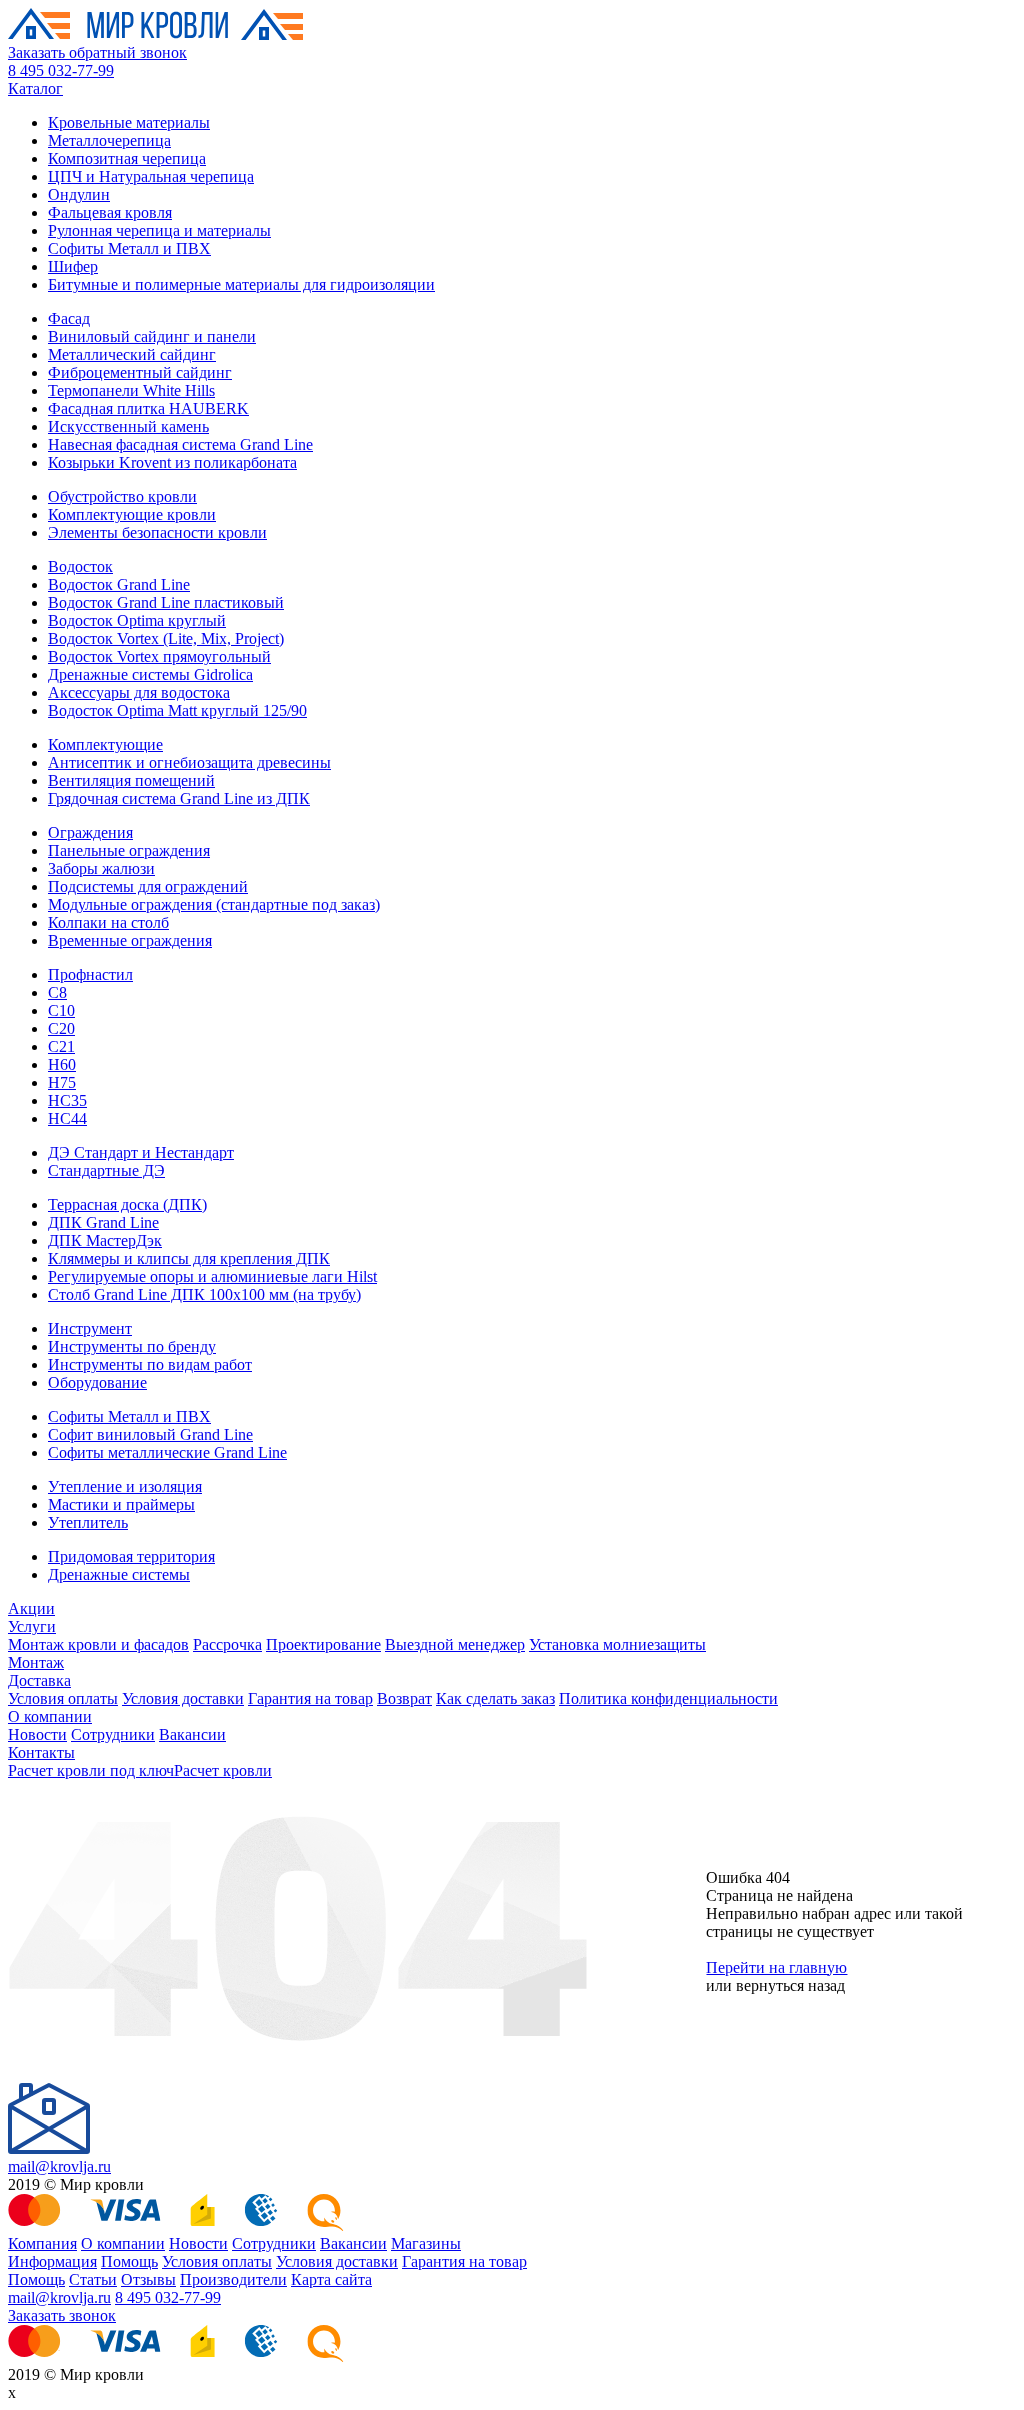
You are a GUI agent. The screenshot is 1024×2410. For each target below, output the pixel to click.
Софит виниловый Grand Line (150, 1434)
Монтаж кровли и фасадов (98, 1644)
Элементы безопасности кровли (157, 532)
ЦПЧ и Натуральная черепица (151, 176)
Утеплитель (88, 1522)
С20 (61, 1028)
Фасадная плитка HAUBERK (148, 408)
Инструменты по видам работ (150, 1364)
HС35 (67, 1100)
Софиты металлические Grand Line (167, 1452)
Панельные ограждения (129, 850)
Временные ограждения (130, 940)
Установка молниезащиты (617, 1644)
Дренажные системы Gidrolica (150, 674)
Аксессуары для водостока (139, 692)
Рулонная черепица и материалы (159, 230)
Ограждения (90, 832)
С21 (61, 1046)
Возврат (404, 1698)
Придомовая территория (131, 1556)
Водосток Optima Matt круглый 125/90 (177, 710)
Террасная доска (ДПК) (127, 1204)
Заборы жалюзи (101, 868)
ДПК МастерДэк (105, 1240)
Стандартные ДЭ (106, 1170)
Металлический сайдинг (132, 354)
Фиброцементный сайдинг (140, 372)
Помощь (129, 2261)
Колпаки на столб (108, 922)
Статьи (93, 2279)
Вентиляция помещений (131, 780)
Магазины (426, 2243)
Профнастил (90, 974)
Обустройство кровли (122, 496)
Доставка (39, 1680)
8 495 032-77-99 (61, 70)
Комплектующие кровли (132, 514)
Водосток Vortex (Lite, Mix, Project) (166, 638)
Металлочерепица (109, 140)
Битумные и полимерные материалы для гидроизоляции (241, 284)
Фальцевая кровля (110, 212)
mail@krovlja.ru (59, 2166)
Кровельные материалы (129, 122)
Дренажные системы (119, 1574)
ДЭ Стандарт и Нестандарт (141, 1152)
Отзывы (148, 2279)
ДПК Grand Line (103, 1222)
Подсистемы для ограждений (148, 886)
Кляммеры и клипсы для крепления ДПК (189, 1258)
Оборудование (97, 1382)
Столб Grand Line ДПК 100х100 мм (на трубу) (204, 1294)
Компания (42, 2243)
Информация (52, 2261)
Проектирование (323, 1644)
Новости (37, 1734)
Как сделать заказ (495, 1698)
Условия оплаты (63, 1698)
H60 (62, 1064)
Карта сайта (331, 2279)
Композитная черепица (127, 158)
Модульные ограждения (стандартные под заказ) (214, 904)
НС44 (67, 1118)
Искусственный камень (128, 426)
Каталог (35, 88)
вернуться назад (790, 1985)
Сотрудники (113, 1734)
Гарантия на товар (310, 1698)
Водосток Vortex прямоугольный (159, 656)
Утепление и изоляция (125, 1486)
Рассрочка (227, 1644)
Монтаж (36, 1662)
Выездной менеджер (455, 1644)
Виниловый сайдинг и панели (152, 336)
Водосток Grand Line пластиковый (166, 602)
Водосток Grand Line (119, 584)
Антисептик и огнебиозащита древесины (189, 762)
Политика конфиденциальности (668, 1698)
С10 (61, 1010)
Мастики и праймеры (121, 1504)
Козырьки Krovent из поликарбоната (172, 462)
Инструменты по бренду (132, 1346)
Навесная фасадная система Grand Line (180, 444)
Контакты (41, 1752)
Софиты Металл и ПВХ (129, 248)
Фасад (69, 318)
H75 (62, 1082)
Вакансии (192, 1734)
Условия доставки (183, 1698)
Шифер (73, 266)
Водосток (80, 566)
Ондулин (79, 194)
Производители (233, 2279)
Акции (31, 1608)
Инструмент (90, 1328)
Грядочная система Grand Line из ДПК (179, 798)
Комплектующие (105, 744)
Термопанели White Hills (131, 390)
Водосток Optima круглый (137, 620)
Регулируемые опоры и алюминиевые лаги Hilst (212, 1276)
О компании (50, 1716)
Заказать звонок (62, 2315)
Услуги (32, 1626)
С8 (57, 992)
